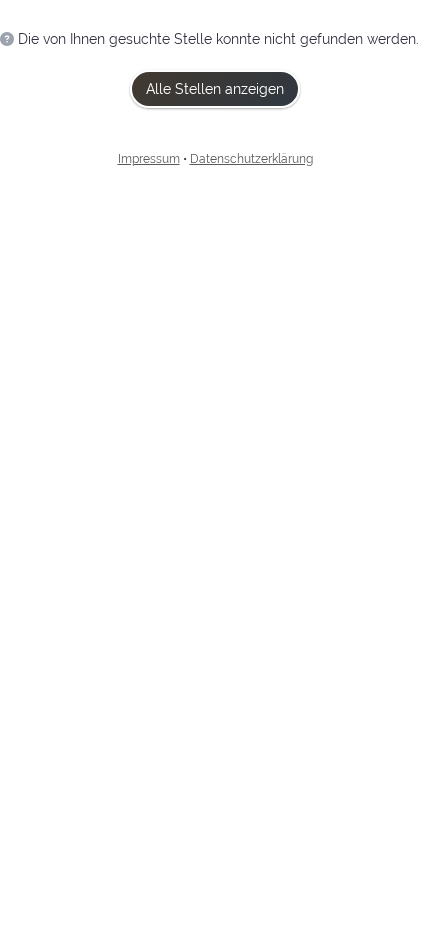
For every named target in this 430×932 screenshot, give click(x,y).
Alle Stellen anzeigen (215, 89)
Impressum (149, 159)
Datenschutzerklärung (251, 159)
